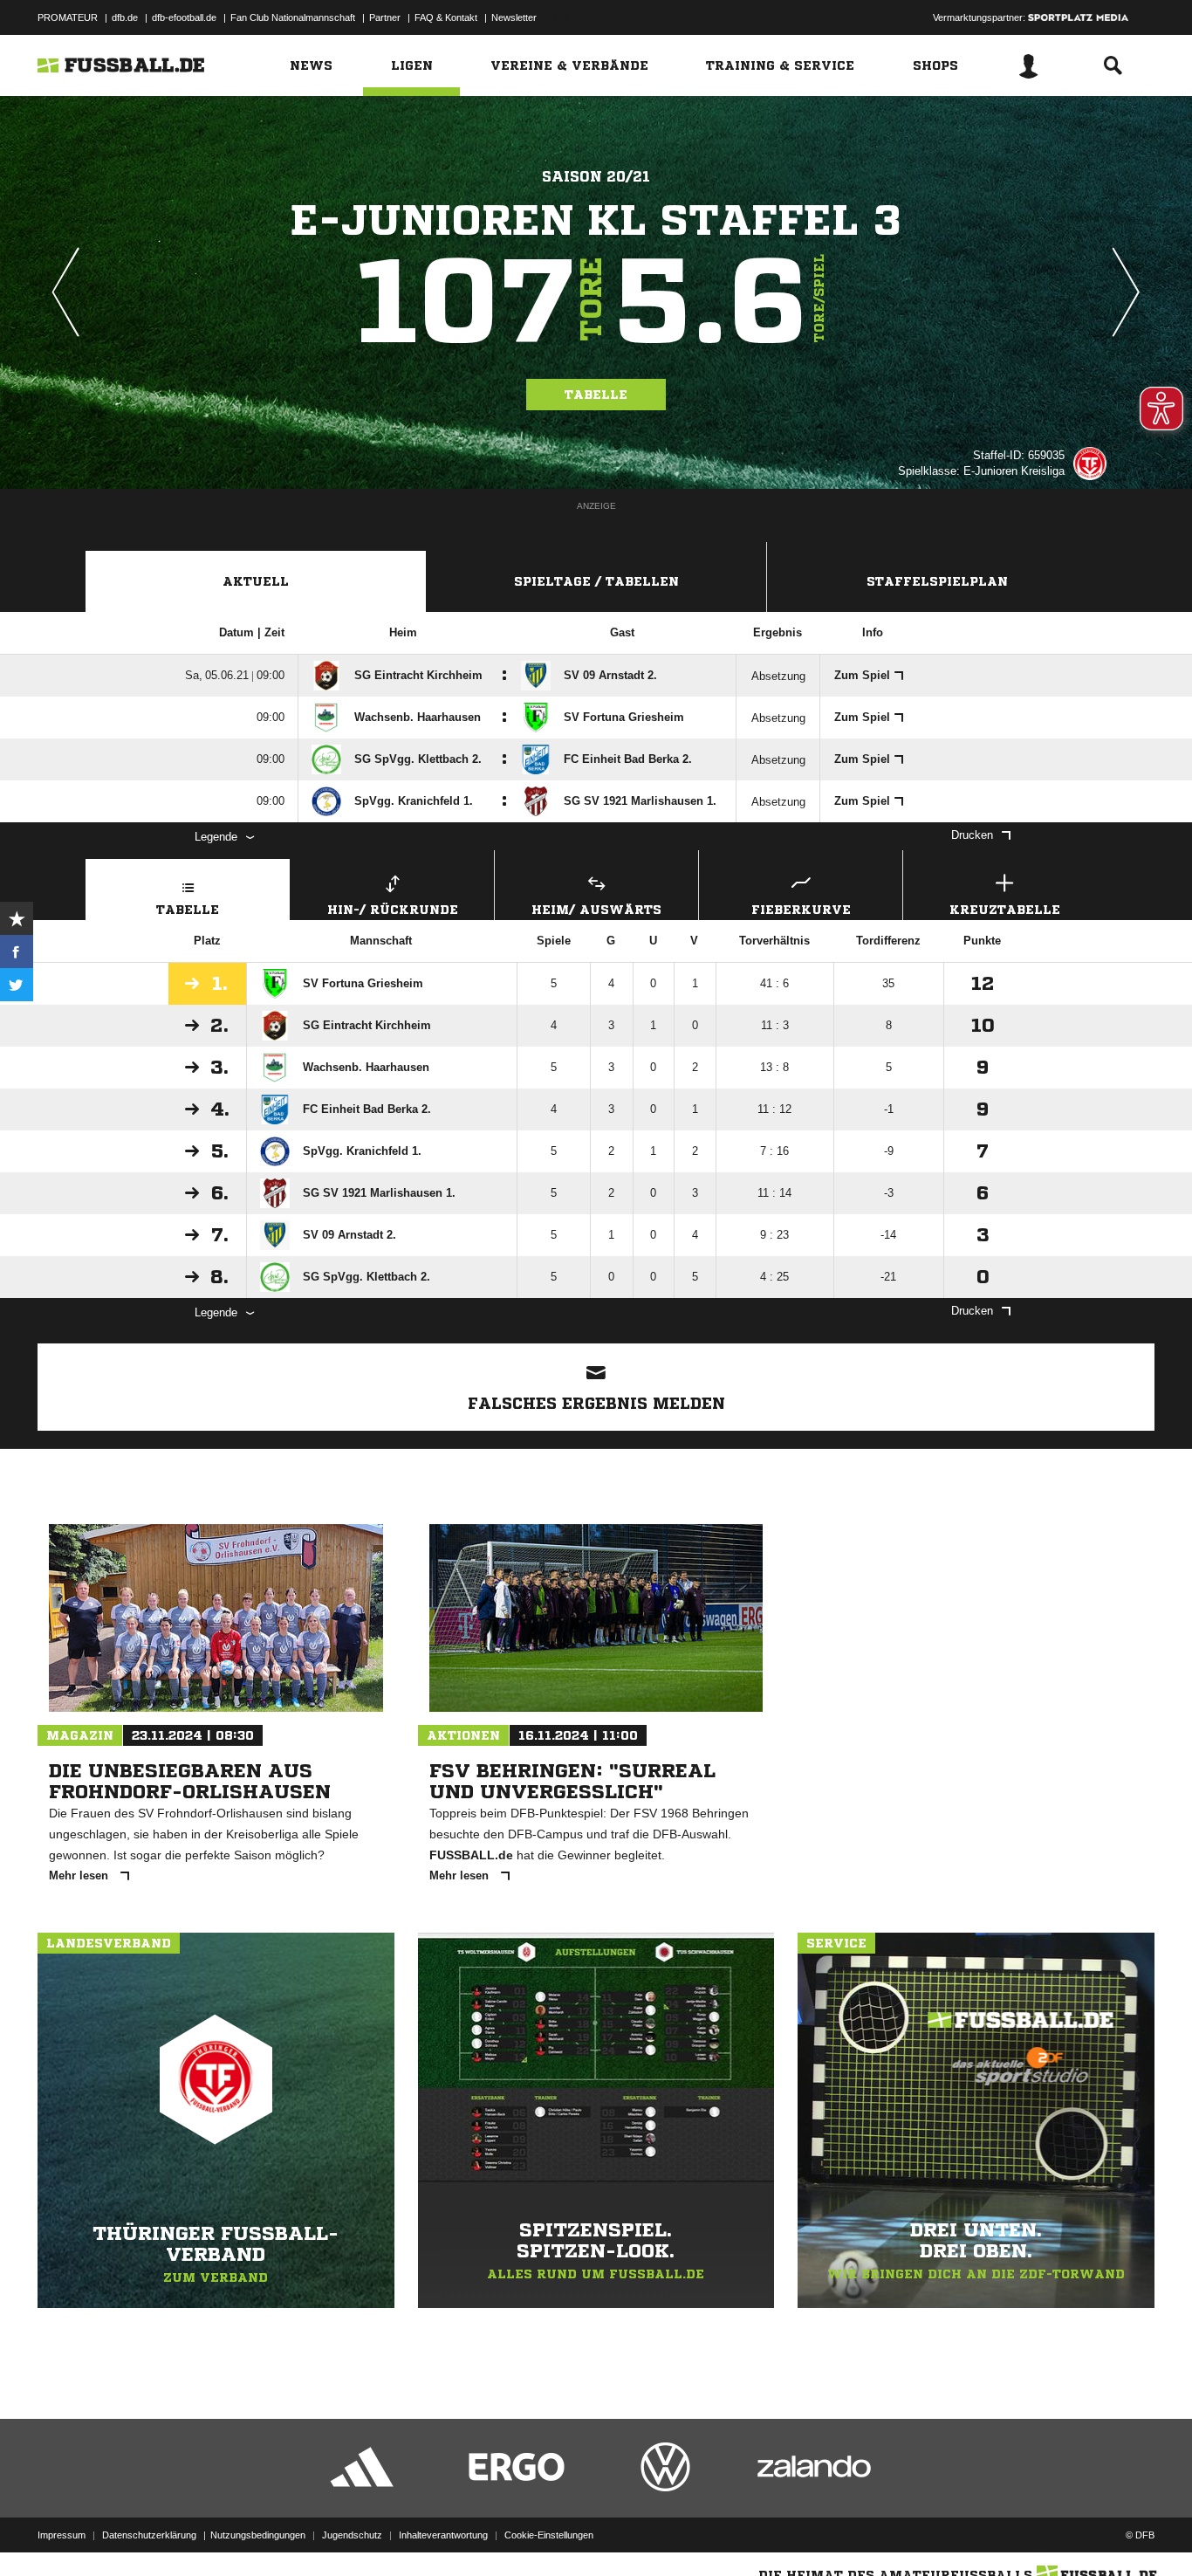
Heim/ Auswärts (596, 910)
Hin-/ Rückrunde (393, 910)
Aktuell (256, 581)
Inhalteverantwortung (443, 2535)
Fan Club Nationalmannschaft (293, 17)
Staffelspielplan (937, 581)
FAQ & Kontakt (446, 17)
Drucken (972, 835)
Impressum (62, 2535)
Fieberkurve (801, 910)
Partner (385, 17)
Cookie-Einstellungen (549, 2535)
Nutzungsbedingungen (258, 2535)
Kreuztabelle (1005, 910)
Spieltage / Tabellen (596, 581)
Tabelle (596, 395)
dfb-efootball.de (184, 17)
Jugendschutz (352, 2535)
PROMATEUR (68, 17)
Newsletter (514, 17)
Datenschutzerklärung (149, 2535)
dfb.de (125, 17)
